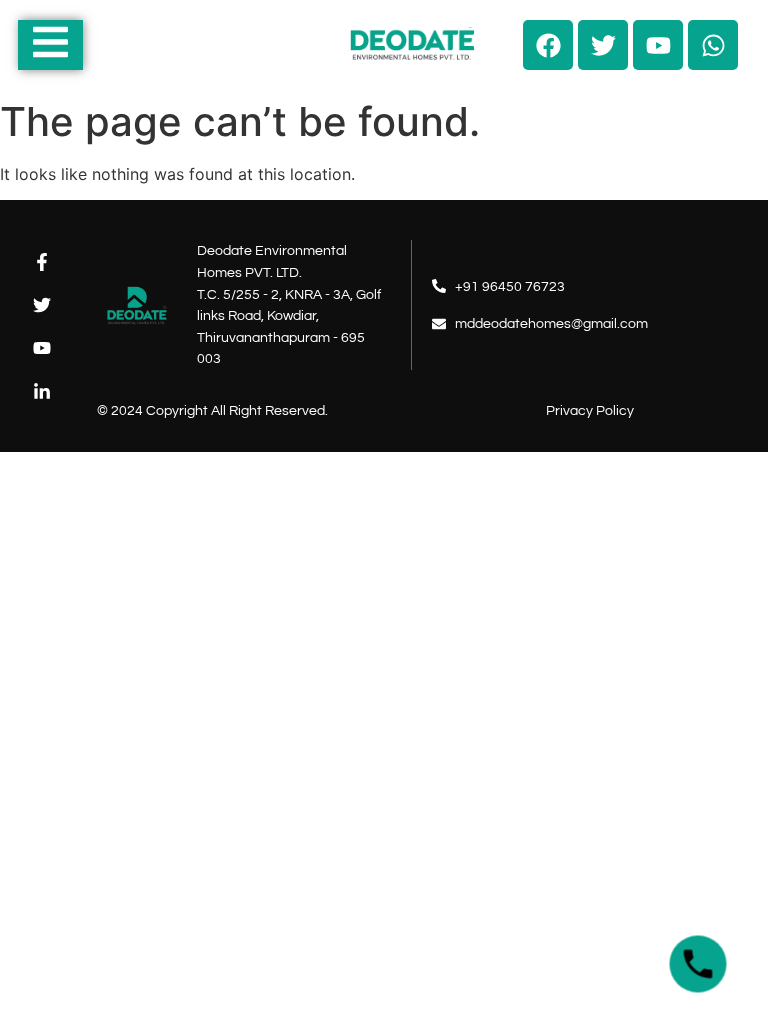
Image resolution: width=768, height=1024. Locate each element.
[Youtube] (41, 348)
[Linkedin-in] (41, 391)
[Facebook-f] (41, 261)
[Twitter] (41, 305)
